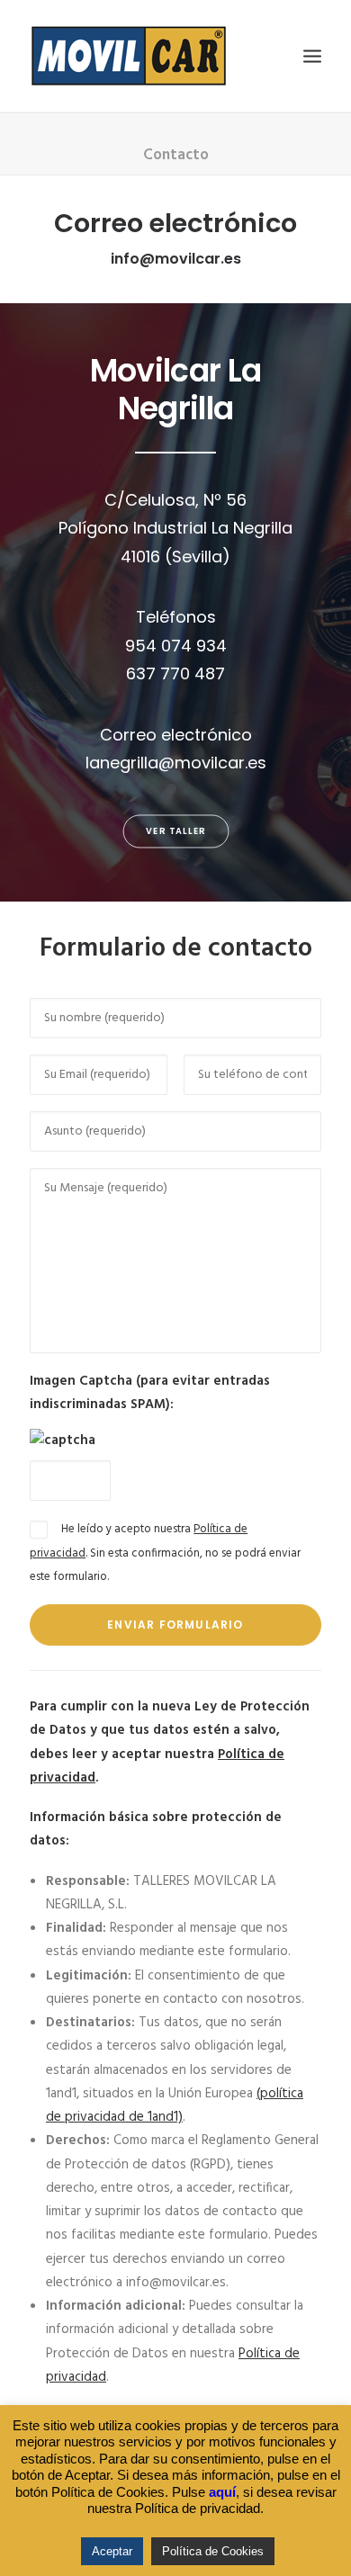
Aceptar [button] (112, 2551)
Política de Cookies (213, 2551)
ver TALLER (175, 831)
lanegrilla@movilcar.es (176, 763)
